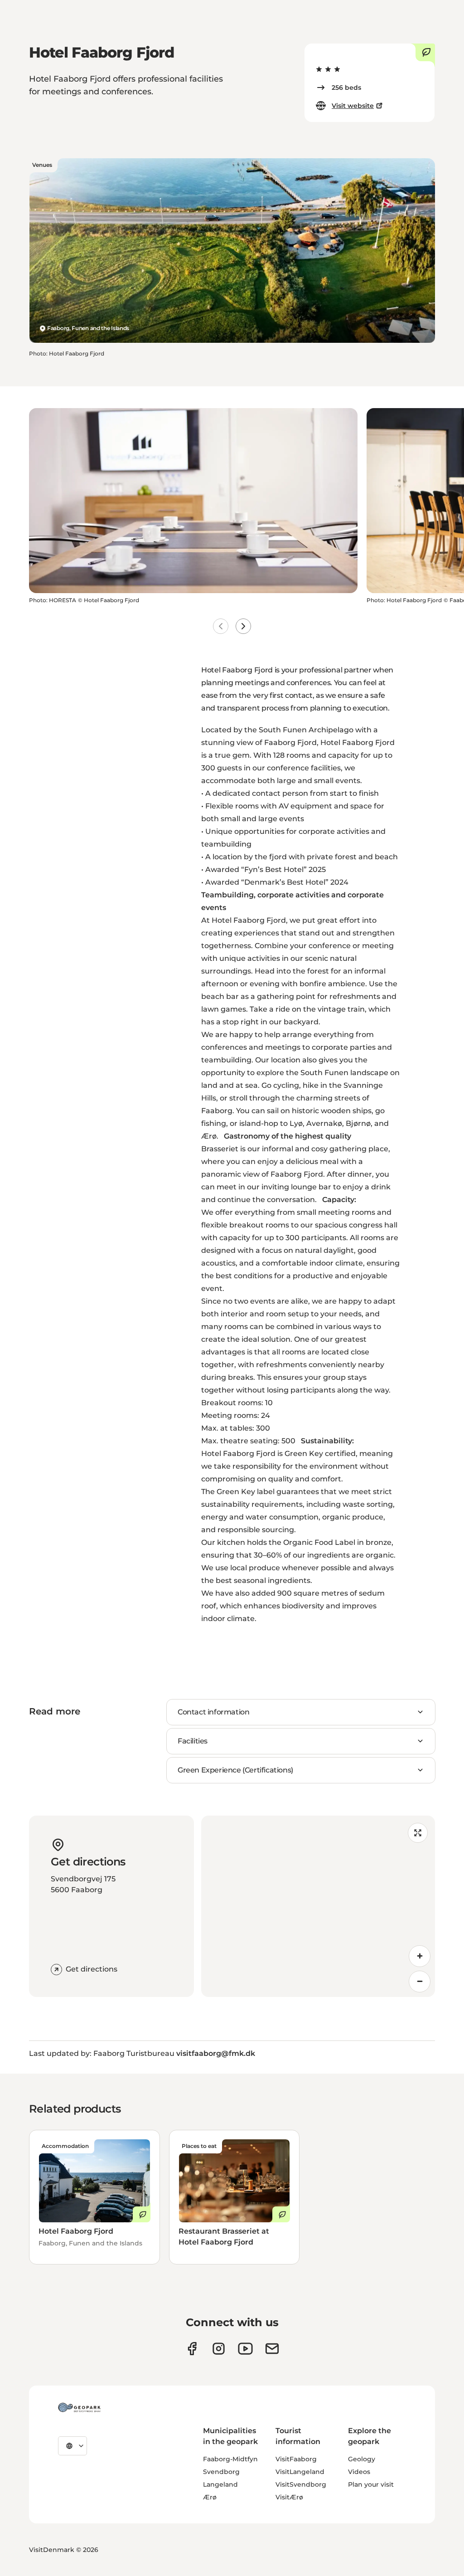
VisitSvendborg (301, 2484)
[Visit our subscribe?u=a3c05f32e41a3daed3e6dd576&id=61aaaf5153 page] (272, 2349)
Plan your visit (371, 2484)
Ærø (210, 2497)
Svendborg (221, 2472)
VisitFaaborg (296, 2459)
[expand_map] (418, 1833)
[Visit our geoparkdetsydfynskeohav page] (192, 2349)
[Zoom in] (420, 1956)
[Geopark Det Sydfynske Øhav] (79, 2407)
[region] (318, 1906)
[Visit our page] (219, 2349)
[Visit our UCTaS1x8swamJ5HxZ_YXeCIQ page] (245, 2349)
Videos (359, 2472)
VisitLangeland (300, 2472)
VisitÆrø (289, 2497)
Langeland (220, 2484)
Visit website (353, 106)
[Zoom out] (420, 1982)
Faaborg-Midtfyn (230, 2459)
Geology (362, 2459)
